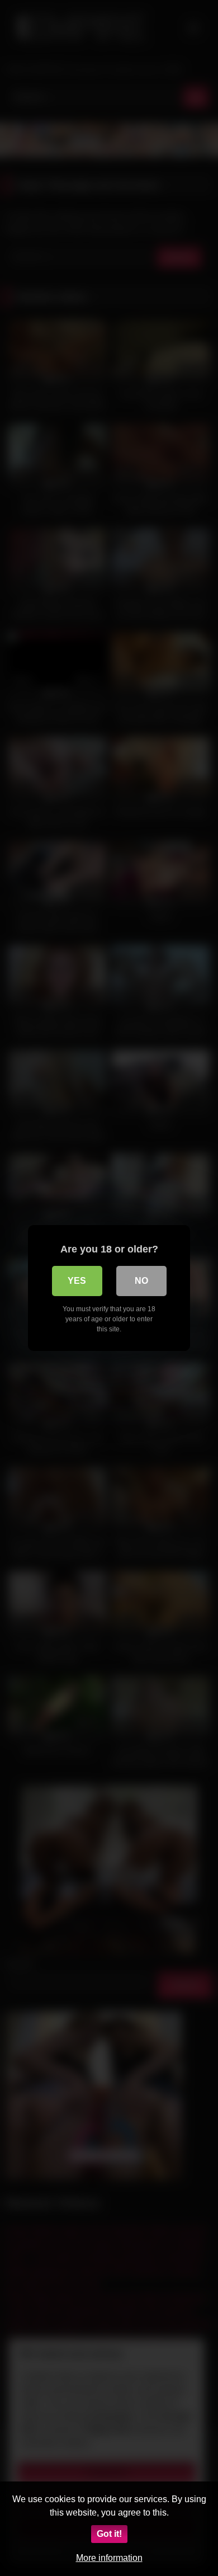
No (141, 1281)
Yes (77, 1281)
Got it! (109, 2534)
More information (109, 2558)
